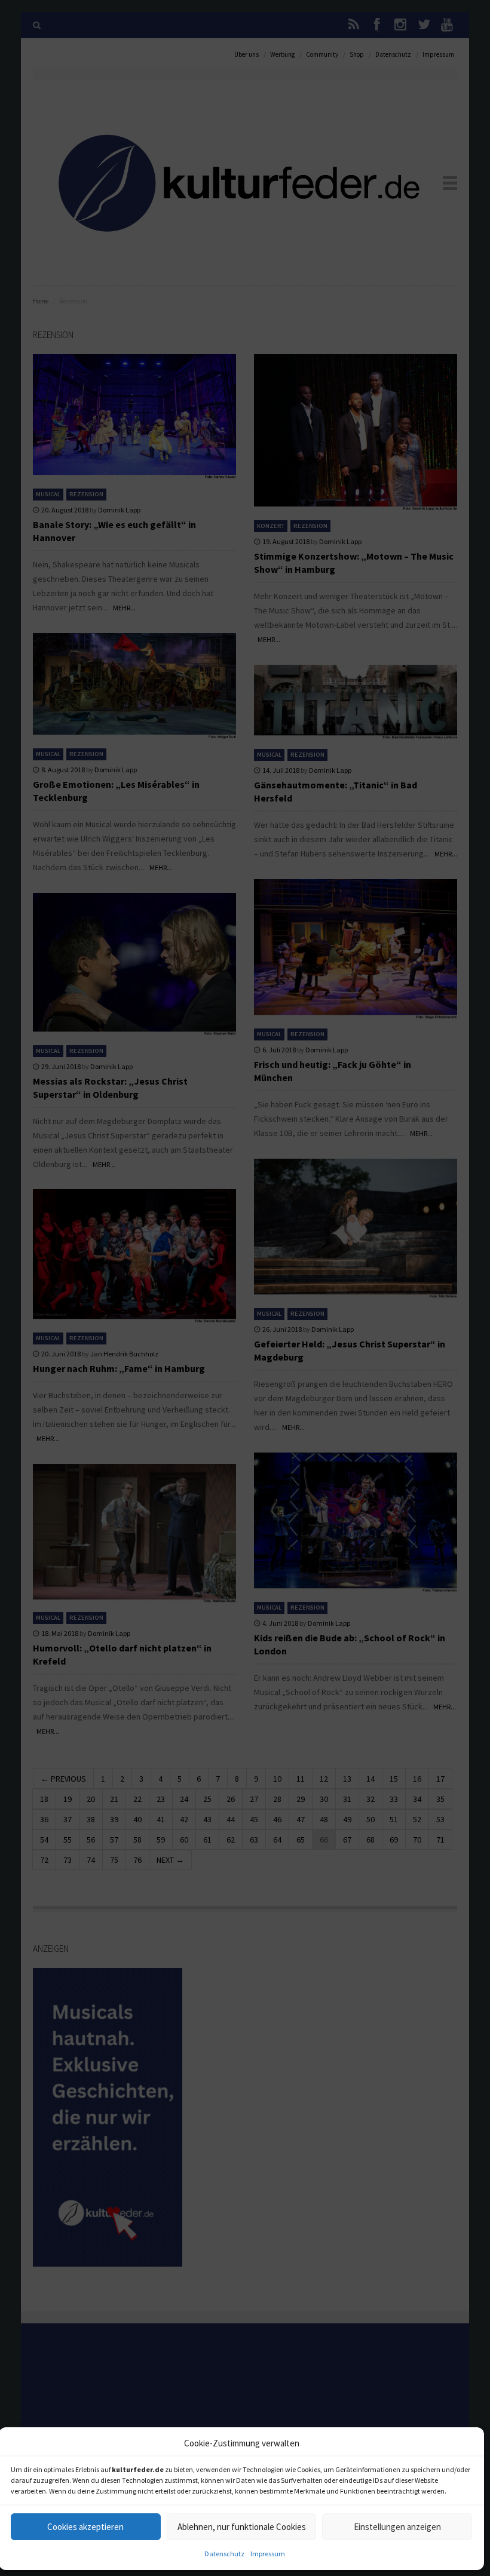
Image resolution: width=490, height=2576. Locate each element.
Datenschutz (224, 2554)
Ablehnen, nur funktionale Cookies (242, 2527)
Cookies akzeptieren (85, 2527)
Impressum (268, 2554)
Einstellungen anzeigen (397, 2527)
